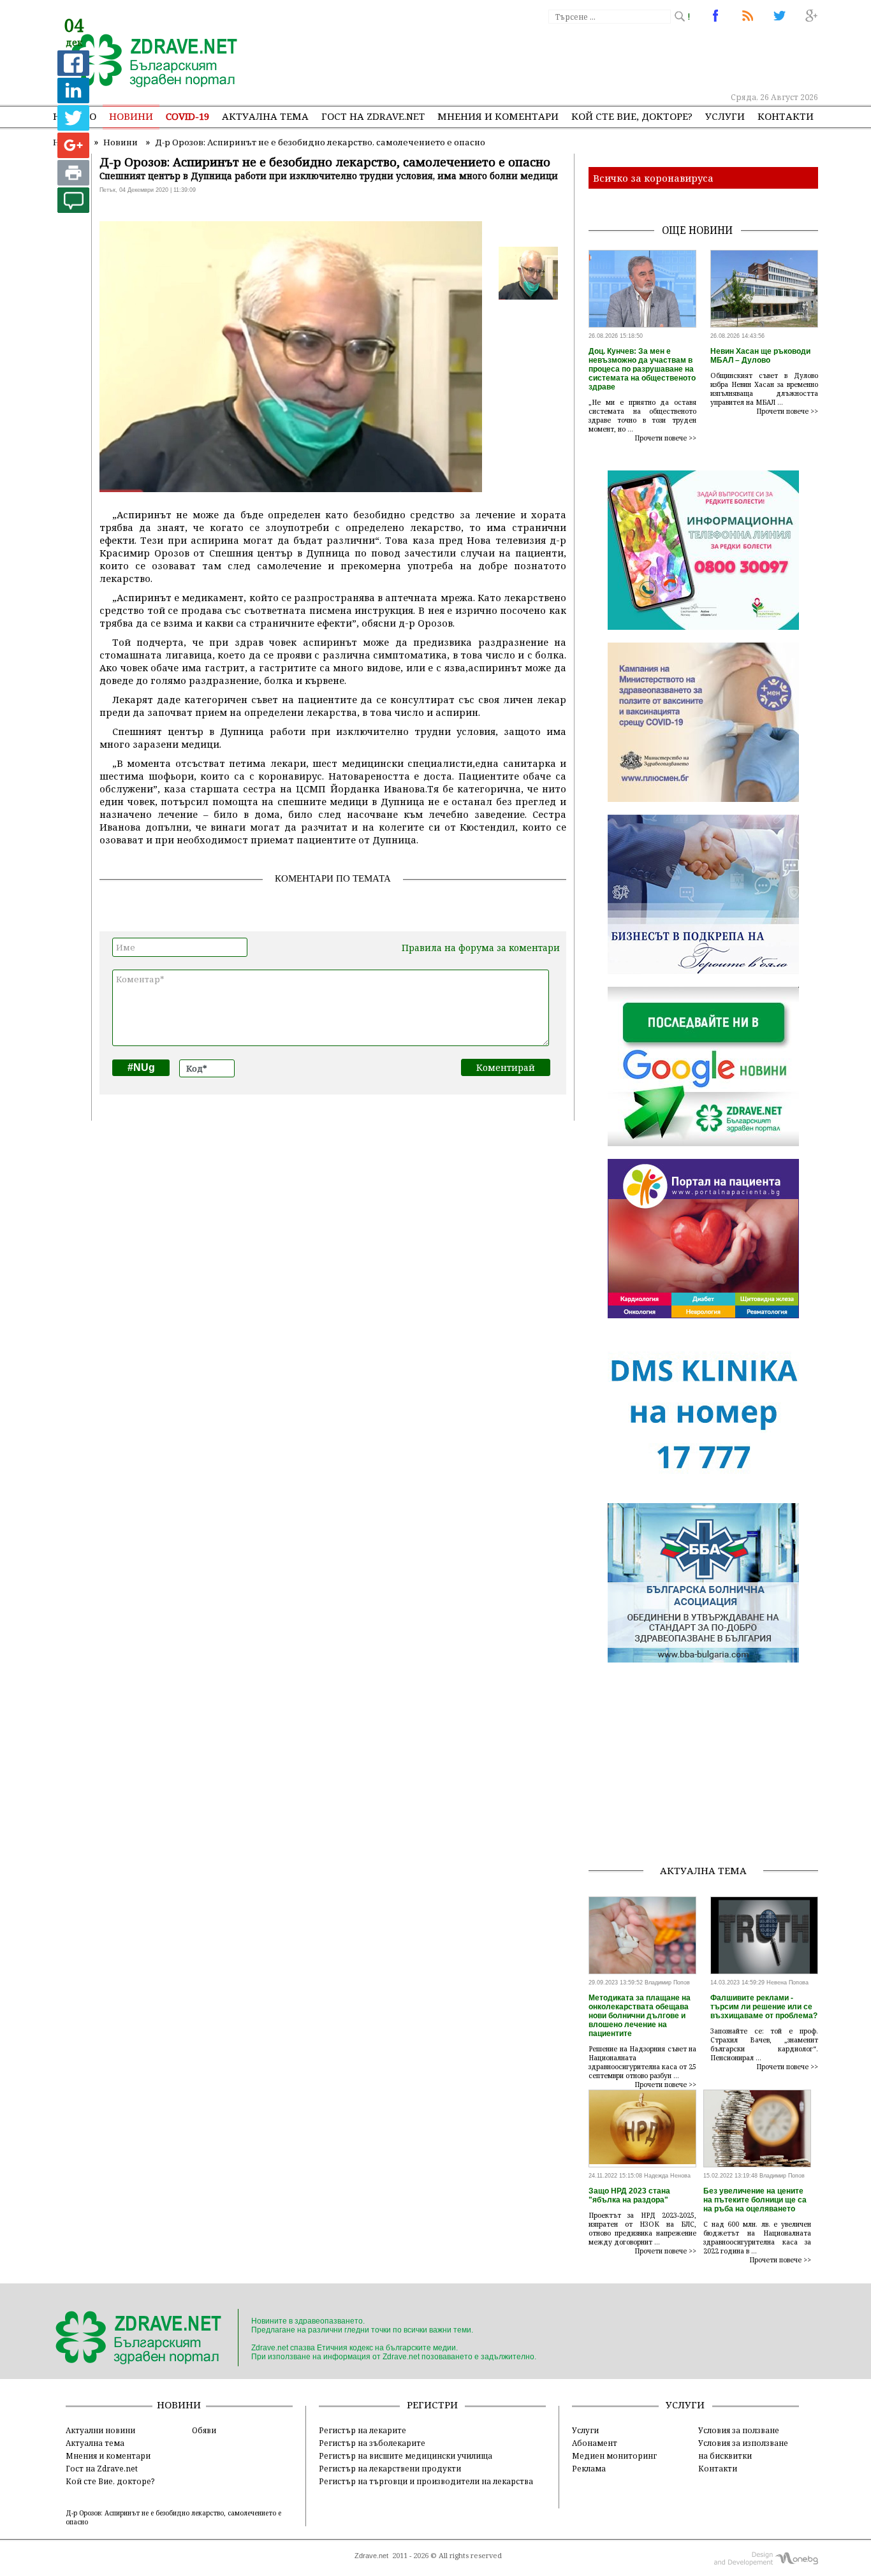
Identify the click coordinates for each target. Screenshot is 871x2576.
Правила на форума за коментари (481, 948)
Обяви (204, 2430)
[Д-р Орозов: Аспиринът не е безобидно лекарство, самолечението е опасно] (147, 62)
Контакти (786, 116)
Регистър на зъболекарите (372, 2443)
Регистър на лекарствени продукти (390, 2468)
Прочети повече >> (666, 438)
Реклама (589, 2468)
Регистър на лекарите (362, 2430)
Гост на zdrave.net (373, 116)
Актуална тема (265, 116)
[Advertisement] (585, 57)
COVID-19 (187, 116)
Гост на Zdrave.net (102, 2468)
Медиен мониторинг (614, 2456)
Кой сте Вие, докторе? (632, 116)
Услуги (725, 116)
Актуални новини (100, 2430)
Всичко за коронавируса (653, 178)
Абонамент (595, 2443)
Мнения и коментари (498, 116)
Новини (131, 116)
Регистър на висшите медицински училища (406, 2456)
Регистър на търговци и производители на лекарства (426, 2481)
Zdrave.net (371, 2556)
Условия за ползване (739, 2430)
